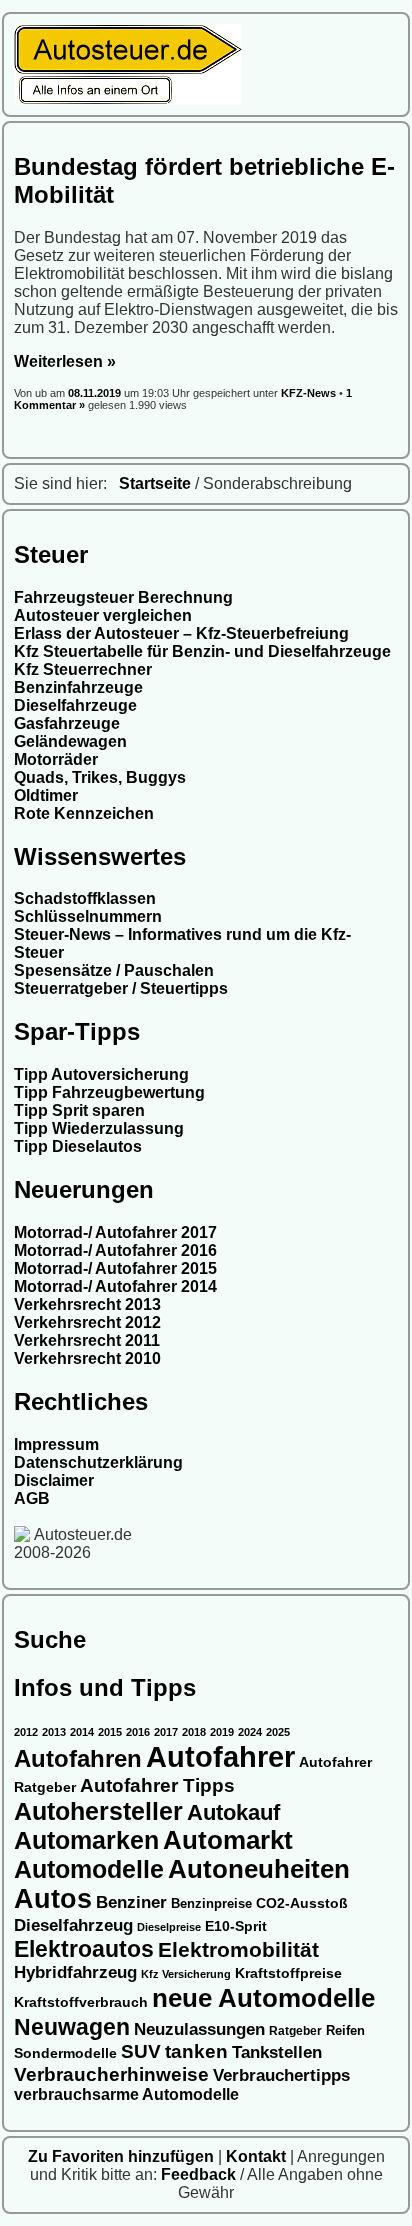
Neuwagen (72, 2027)
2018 (194, 1732)
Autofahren (78, 1759)
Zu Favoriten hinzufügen (123, 2156)
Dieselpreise (169, 1927)
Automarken (86, 1840)
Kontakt (258, 2156)
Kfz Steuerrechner (83, 669)
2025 (278, 1732)
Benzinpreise (211, 1904)
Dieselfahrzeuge (75, 705)
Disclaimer (54, 1480)
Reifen (345, 2031)
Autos (53, 1899)
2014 (82, 1732)
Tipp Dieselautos (78, 1146)
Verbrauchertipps (281, 2075)
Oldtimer (46, 795)
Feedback (200, 2174)
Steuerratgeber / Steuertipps (121, 988)
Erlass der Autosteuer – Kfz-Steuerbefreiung (181, 633)
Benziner (131, 1902)
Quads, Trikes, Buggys (100, 777)
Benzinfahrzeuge (78, 687)
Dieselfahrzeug (73, 1925)
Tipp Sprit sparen (79, 1110)
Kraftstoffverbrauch (81, 2002)
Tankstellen (277, 2052)
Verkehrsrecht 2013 (87, 1304)
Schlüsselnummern (88, 916)
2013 (54, 1732)
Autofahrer (220, 1756)
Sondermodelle (65, 2053)
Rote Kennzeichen (84, 813)
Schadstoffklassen (85, 898)
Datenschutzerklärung (98, 1462)
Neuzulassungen (199, 2029)
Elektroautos (84, 1949)
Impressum (56, 1444)
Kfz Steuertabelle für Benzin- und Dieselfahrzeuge (202, 651)
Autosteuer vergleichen (103, 615)
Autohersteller (98, 1811)
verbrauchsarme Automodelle (126, 2094)
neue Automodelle (263, 1998)
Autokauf (233, 1812)
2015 (110, 1732)
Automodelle (89, 1869)
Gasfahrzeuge (67, 723)
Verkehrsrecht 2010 (87, 1358)
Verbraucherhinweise (111, 2074)
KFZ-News (308, 393)
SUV (141, 2051)
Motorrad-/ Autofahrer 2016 (115, 1250)
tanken (196, 2051)
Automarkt (228, 1840)
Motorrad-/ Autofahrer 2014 (115, 1286)
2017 (166, 1732)
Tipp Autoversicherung (101, 1074)
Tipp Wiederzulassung (99, 1128)
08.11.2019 (96, 393)
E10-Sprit (236, 1926)
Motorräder (56, 759)
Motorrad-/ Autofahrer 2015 (115, 1268)
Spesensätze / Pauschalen (114, 970)
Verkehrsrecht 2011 (87, 1340)
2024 (250, 1732)
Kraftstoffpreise (288, 1973)
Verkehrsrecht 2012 (87, 1322)
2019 (222, 1732)
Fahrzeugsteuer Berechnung (123, 597)
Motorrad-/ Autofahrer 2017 (115, 1232)
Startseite (155, 483)
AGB (32, 1498)
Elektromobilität (238, 1949)
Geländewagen (70, 741)
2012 (26, 1732)
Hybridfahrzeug (75, 1972)
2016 (138, 1732)
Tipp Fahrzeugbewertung (109, 1092)
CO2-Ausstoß (302, 1903)
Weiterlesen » (65, 361)
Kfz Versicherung (186, 1974)
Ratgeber (295, 2031)
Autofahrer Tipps (157, 1785)
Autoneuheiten (259, 1869)
